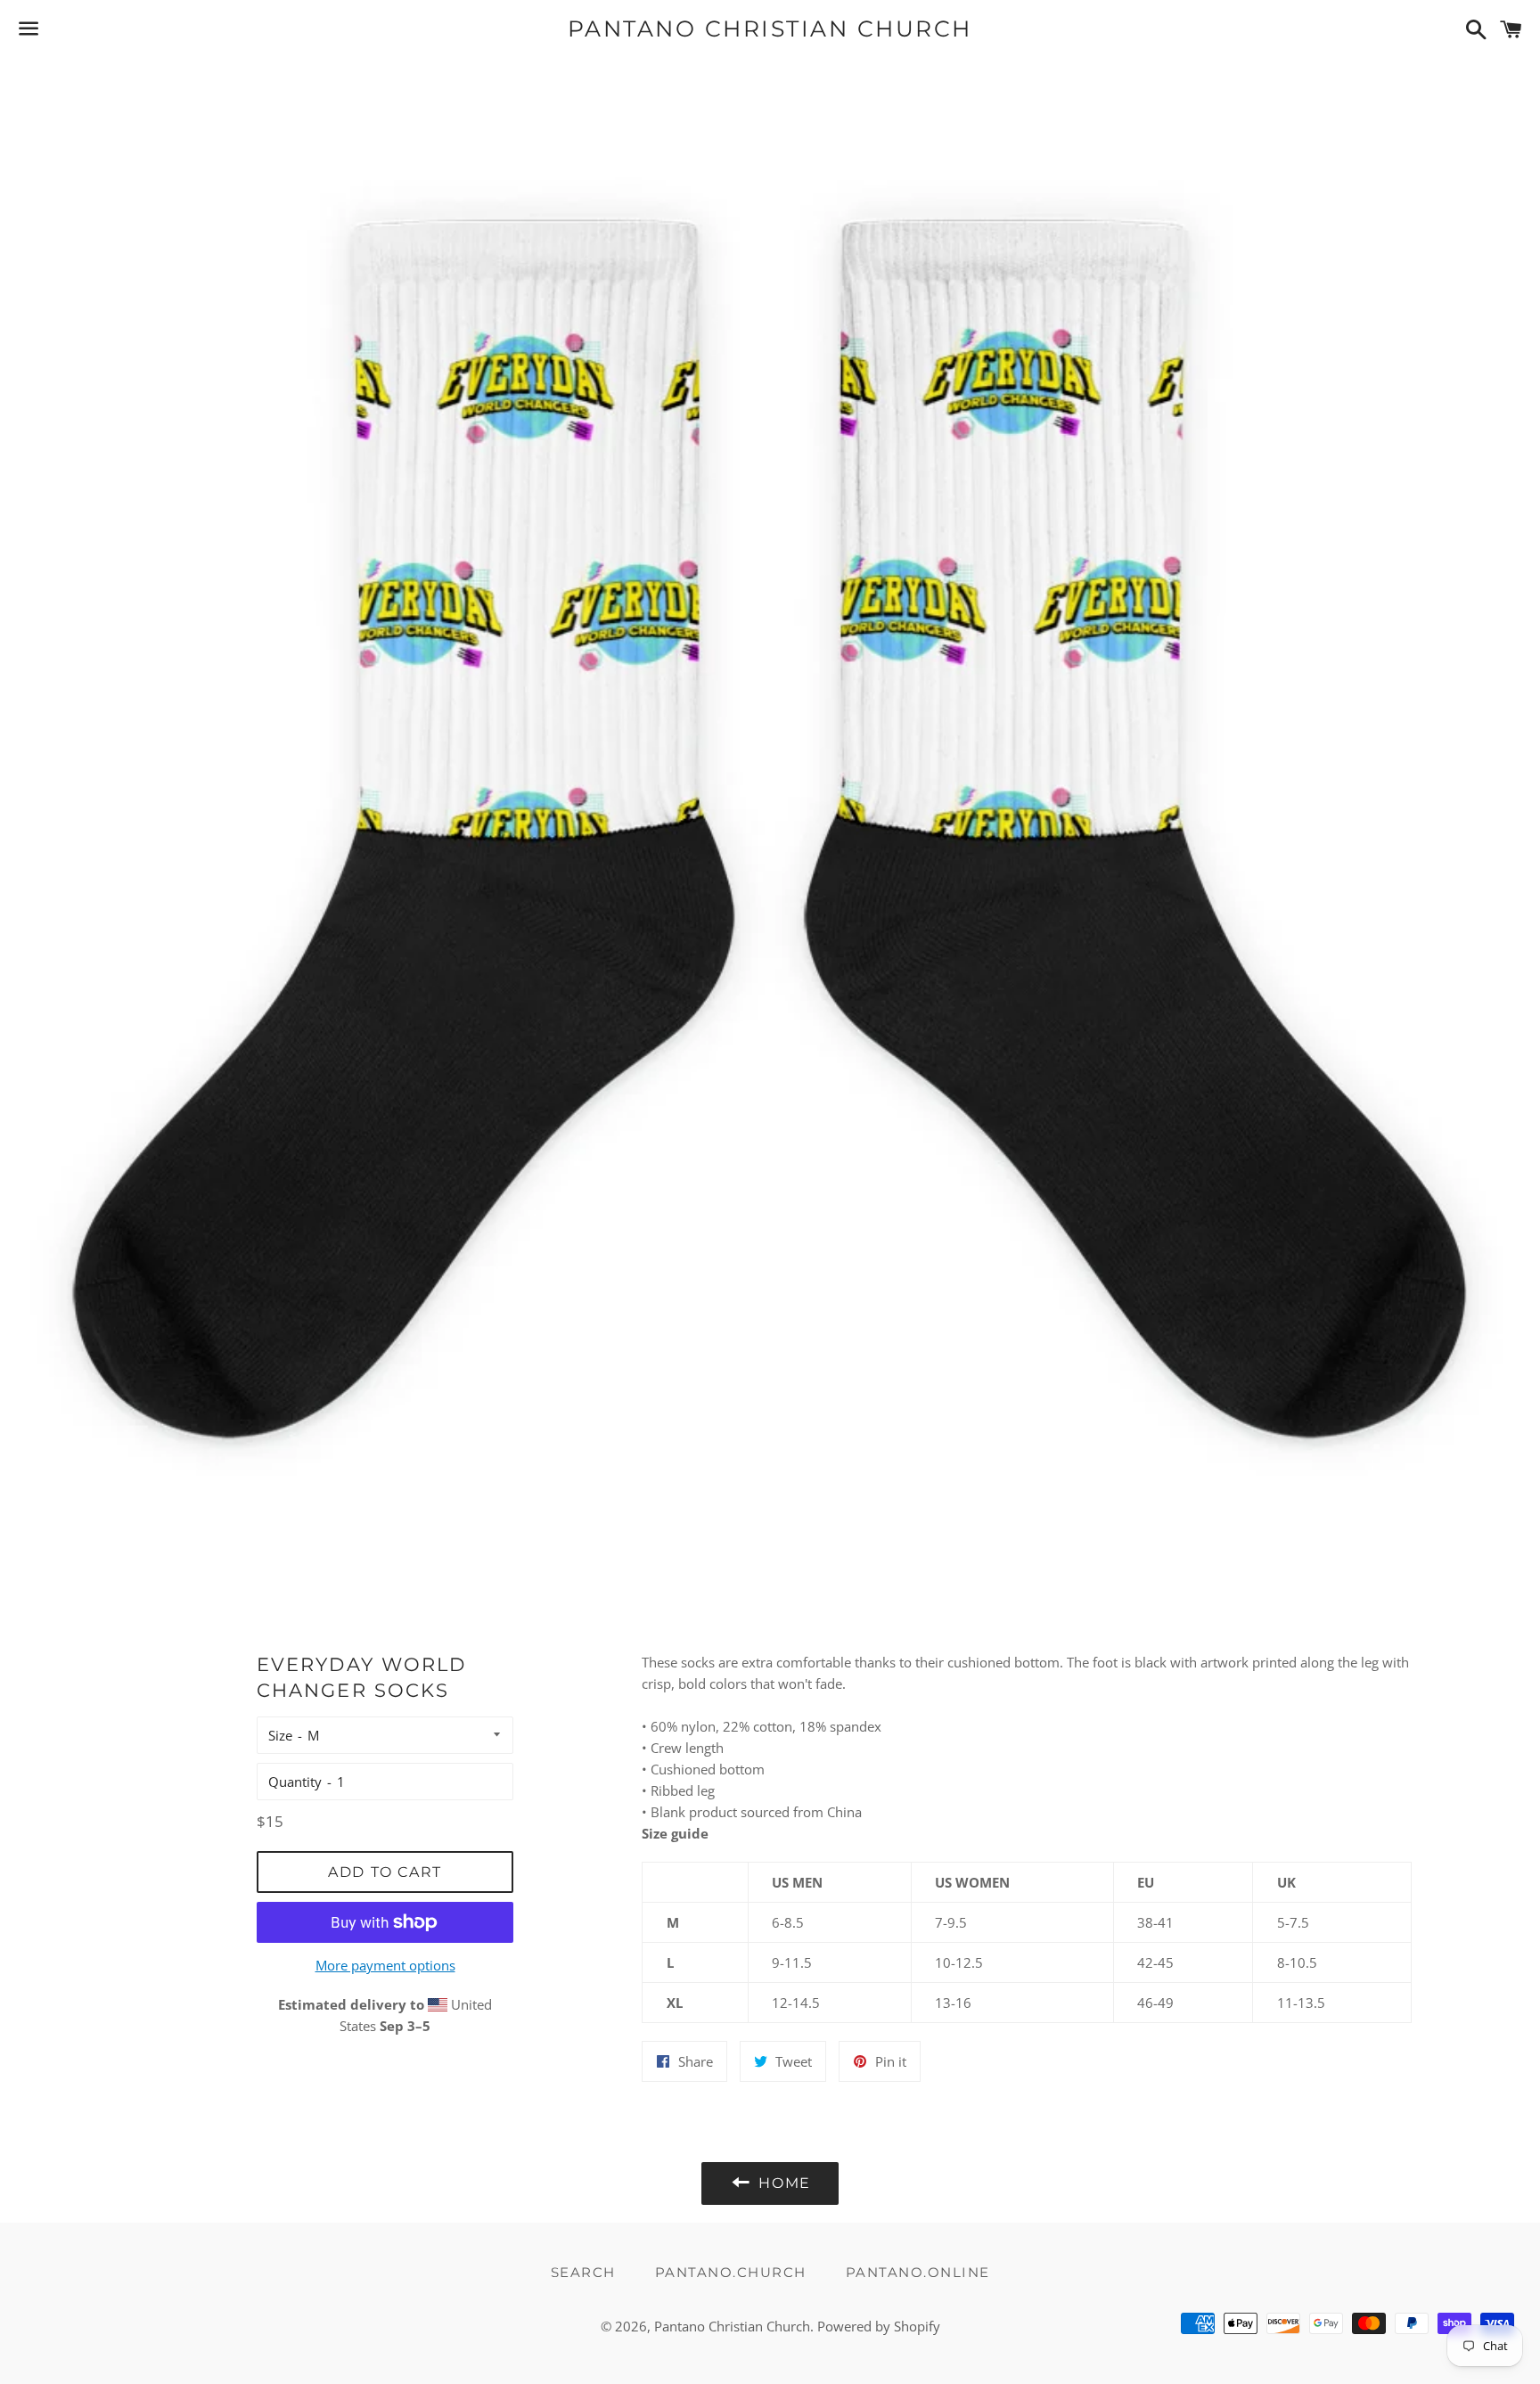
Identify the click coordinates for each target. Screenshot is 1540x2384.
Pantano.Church (731, 2272)
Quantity (295, 1782)
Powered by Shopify (879, 2326)
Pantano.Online (918, 2272)
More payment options (385, 1965)
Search (583, 2272)
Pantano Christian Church (770, 29)
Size (280, 1735)
